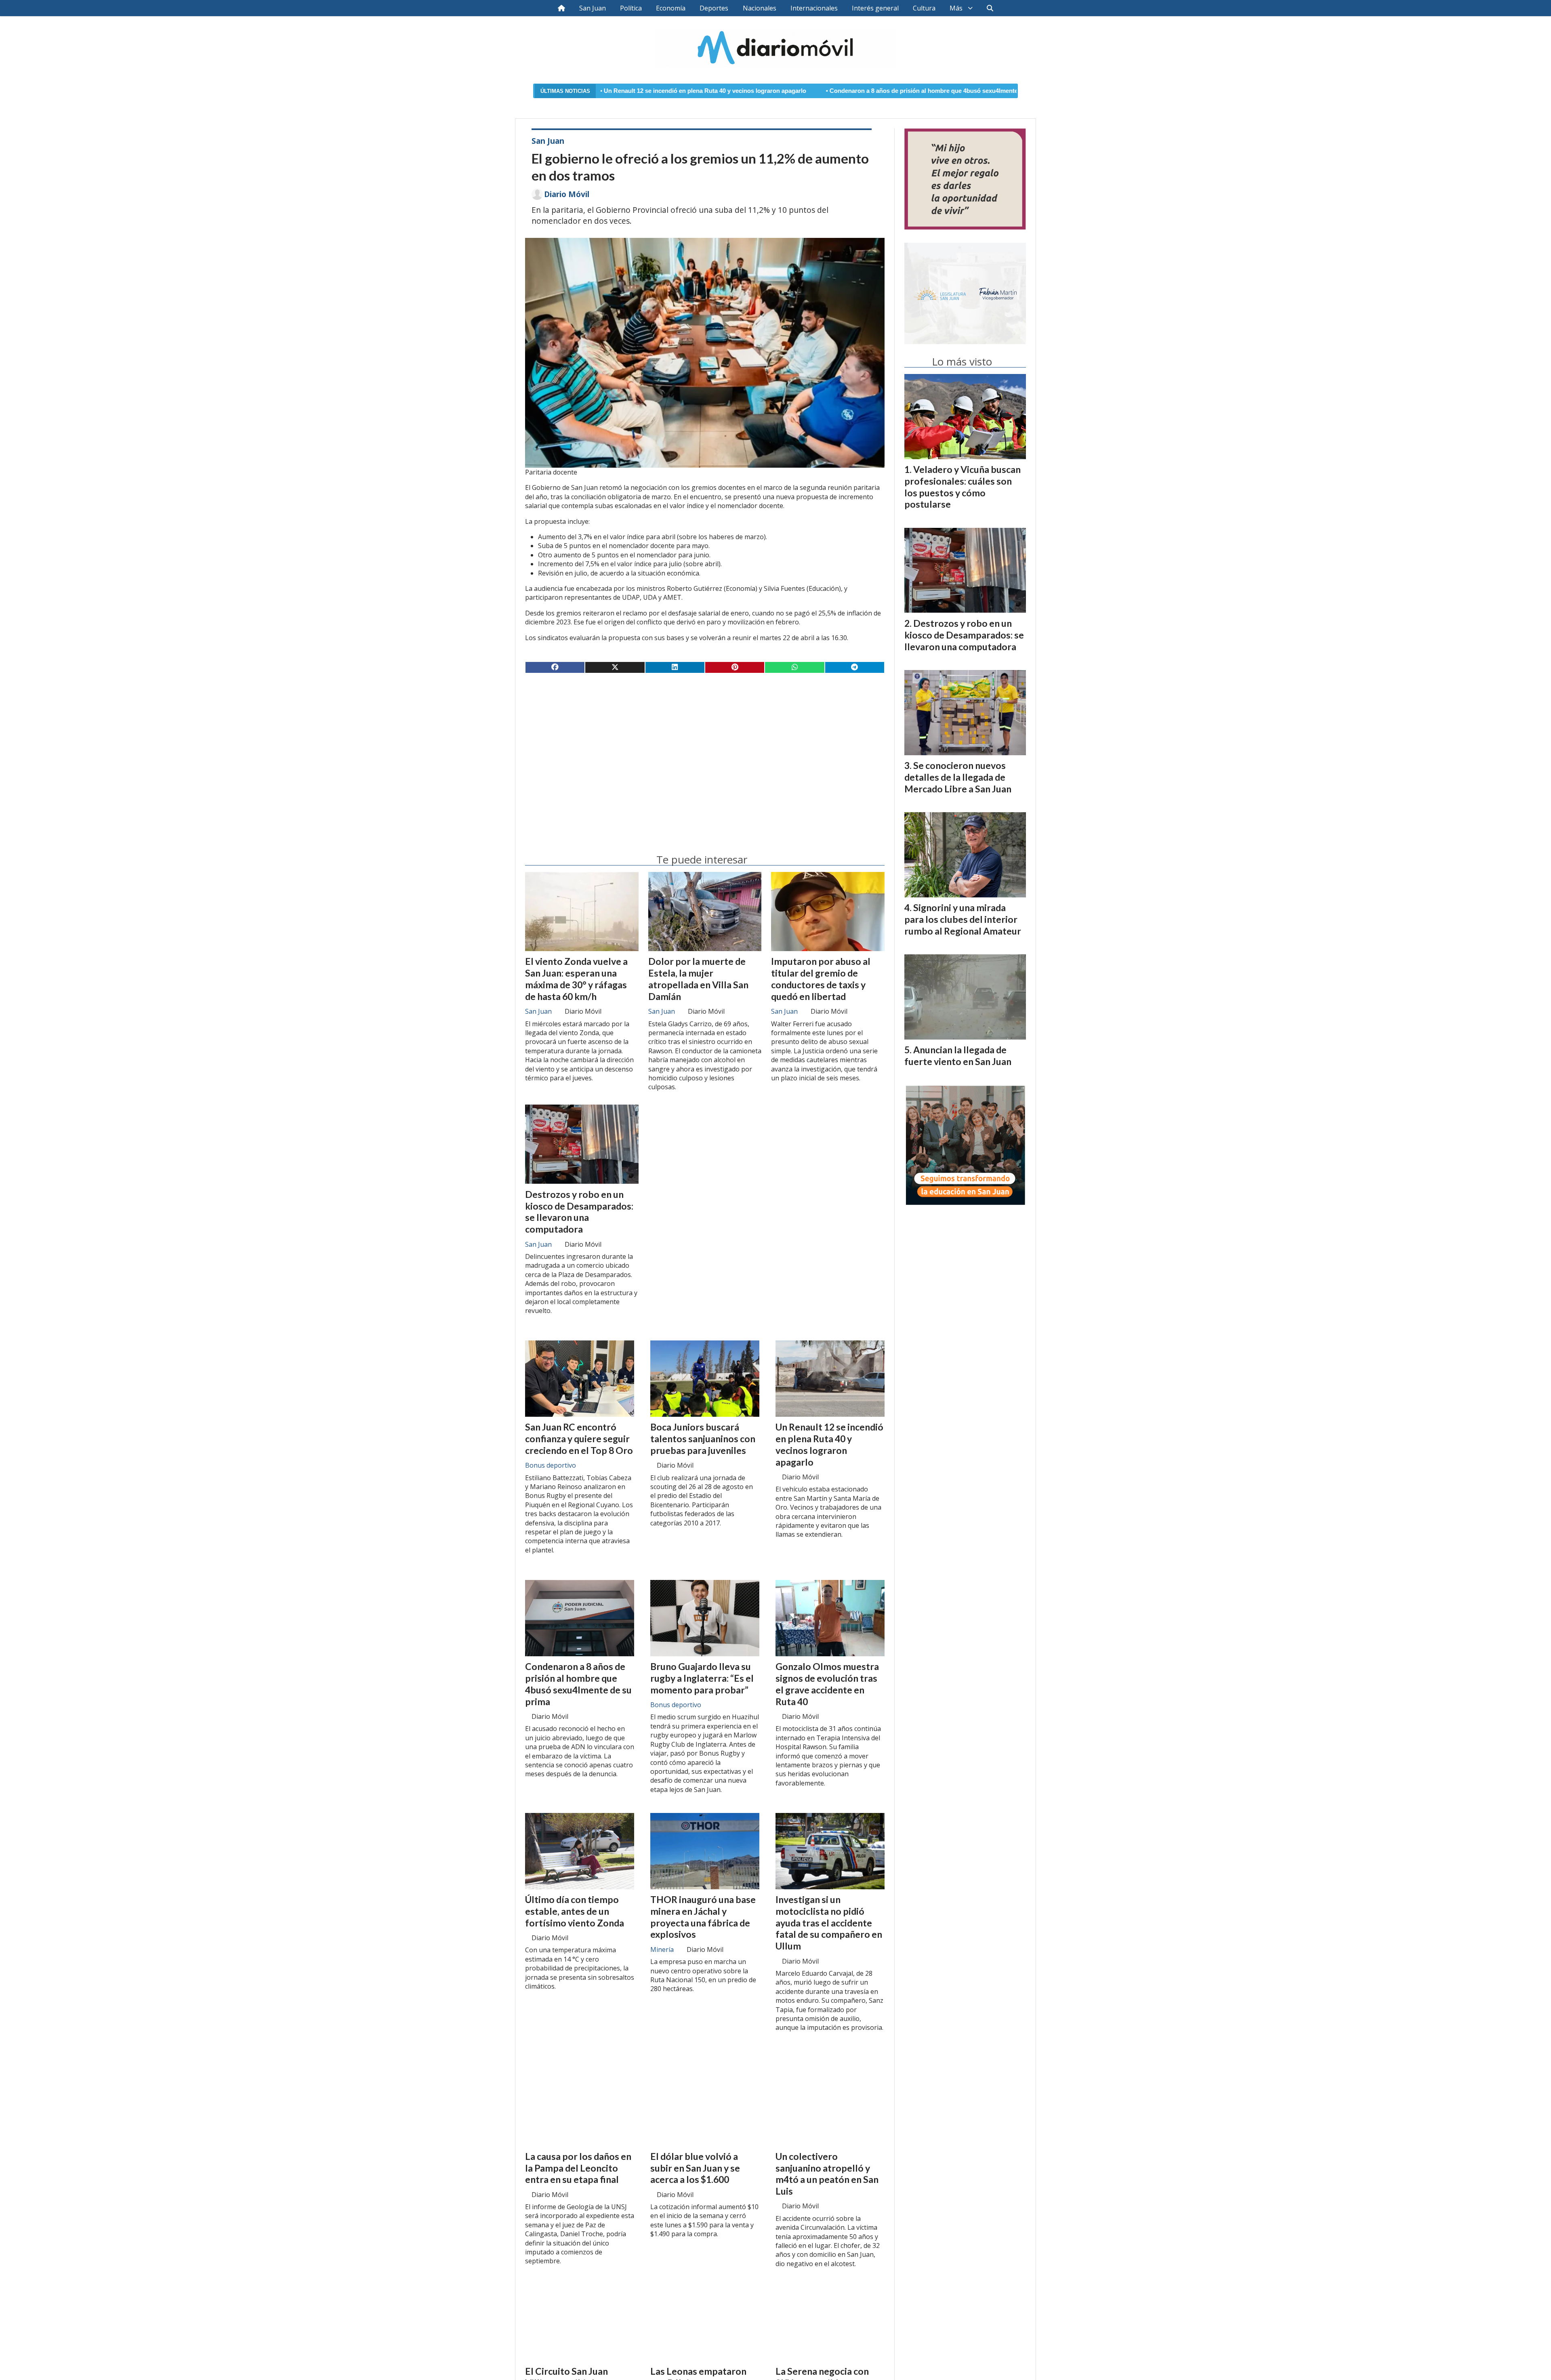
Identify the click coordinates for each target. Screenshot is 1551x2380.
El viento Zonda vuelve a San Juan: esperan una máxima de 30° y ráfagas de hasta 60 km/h (576, 979)
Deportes (714, 8)
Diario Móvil (567, 194)
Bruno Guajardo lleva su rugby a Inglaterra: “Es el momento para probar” (702, 1678)
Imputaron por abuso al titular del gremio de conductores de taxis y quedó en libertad (821, 979)
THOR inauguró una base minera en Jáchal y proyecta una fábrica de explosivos (703, 1917)
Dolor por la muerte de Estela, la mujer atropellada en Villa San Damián (698, 979)
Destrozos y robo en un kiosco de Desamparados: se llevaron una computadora (579, 1212)
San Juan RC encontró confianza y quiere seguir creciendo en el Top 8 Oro (579, 1439)
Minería (662, 1949)
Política (631, 8)
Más (956, 8)
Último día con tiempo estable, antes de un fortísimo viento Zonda (575, 1911)
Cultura (924, 8)
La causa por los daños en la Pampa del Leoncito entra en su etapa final (578, 2168)
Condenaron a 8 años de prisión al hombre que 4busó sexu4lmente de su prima (762, 91)
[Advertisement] (705, 743)
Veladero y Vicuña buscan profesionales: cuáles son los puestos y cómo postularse (963, 487)
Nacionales (760, 8)
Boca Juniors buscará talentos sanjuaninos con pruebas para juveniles (703, 1439)
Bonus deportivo (551, 1465)
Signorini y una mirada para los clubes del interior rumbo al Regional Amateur (963, 919)
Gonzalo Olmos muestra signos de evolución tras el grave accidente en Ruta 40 (827, 1684)
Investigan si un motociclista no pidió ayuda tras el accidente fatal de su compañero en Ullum (829, 1923)
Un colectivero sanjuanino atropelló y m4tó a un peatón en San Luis (827, 2174)
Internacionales (814, 8)
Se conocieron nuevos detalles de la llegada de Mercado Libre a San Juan (958, 777)
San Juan (593, 8)
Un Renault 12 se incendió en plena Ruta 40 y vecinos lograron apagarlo (829, 1444)
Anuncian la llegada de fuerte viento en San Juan (958, 1056)
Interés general (875, 8)
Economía (671, 8)
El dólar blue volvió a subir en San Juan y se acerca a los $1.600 (695, 2168)
